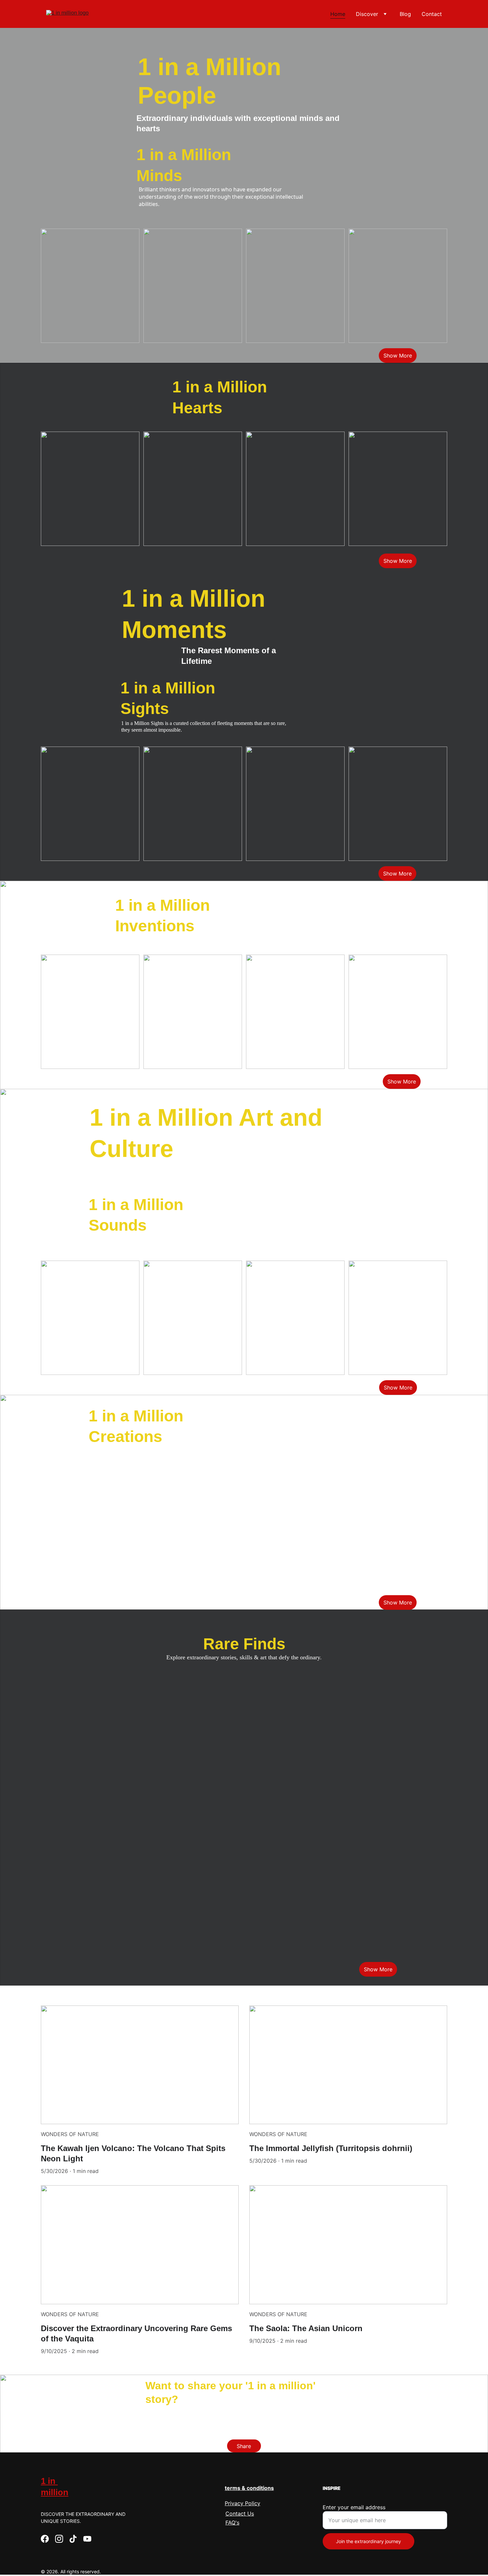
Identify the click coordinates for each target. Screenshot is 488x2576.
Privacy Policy (243, 2503)
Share (244, 2446)
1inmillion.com (119, 2413)
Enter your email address (354, 2507)
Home (338, 14)
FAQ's (232, 2523)
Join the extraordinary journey (368, 2541)
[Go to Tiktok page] (73, 2539)
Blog (405, 14)
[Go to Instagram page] (59, 2539)
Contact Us (240, 2514)
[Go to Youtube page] (87, 2539)
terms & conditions (249, 2488)
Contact (432, 14)
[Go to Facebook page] (45, 2539)
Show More (398, 356)
